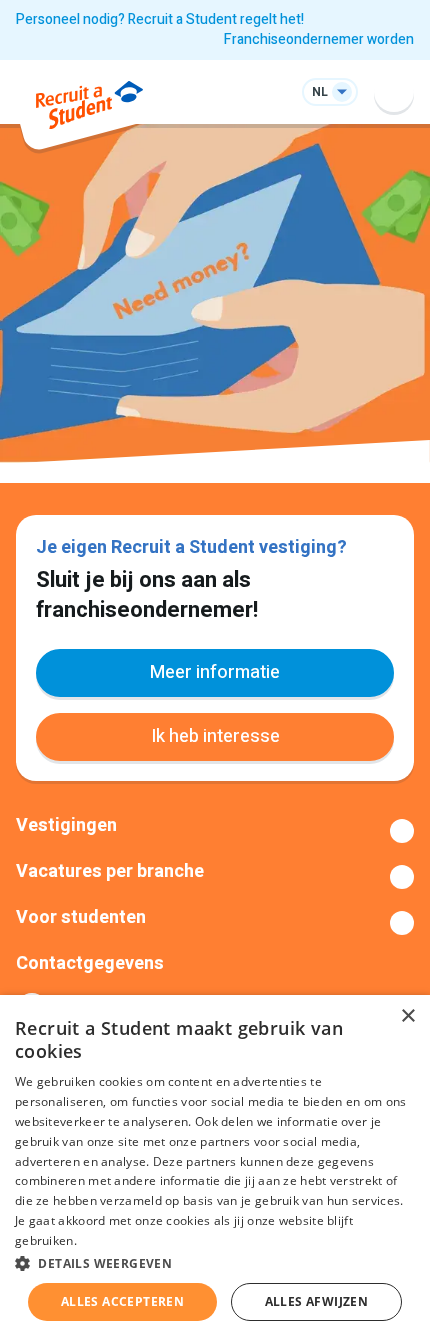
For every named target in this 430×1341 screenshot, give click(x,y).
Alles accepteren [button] (122, 1301)
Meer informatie (215, 672)
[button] (215, 1263)
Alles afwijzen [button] (317, 1301)
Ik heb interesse (215, 736)
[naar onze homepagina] (89, 108)
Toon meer (215, 831)
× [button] (407, 1016)
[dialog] (215, 1168)
